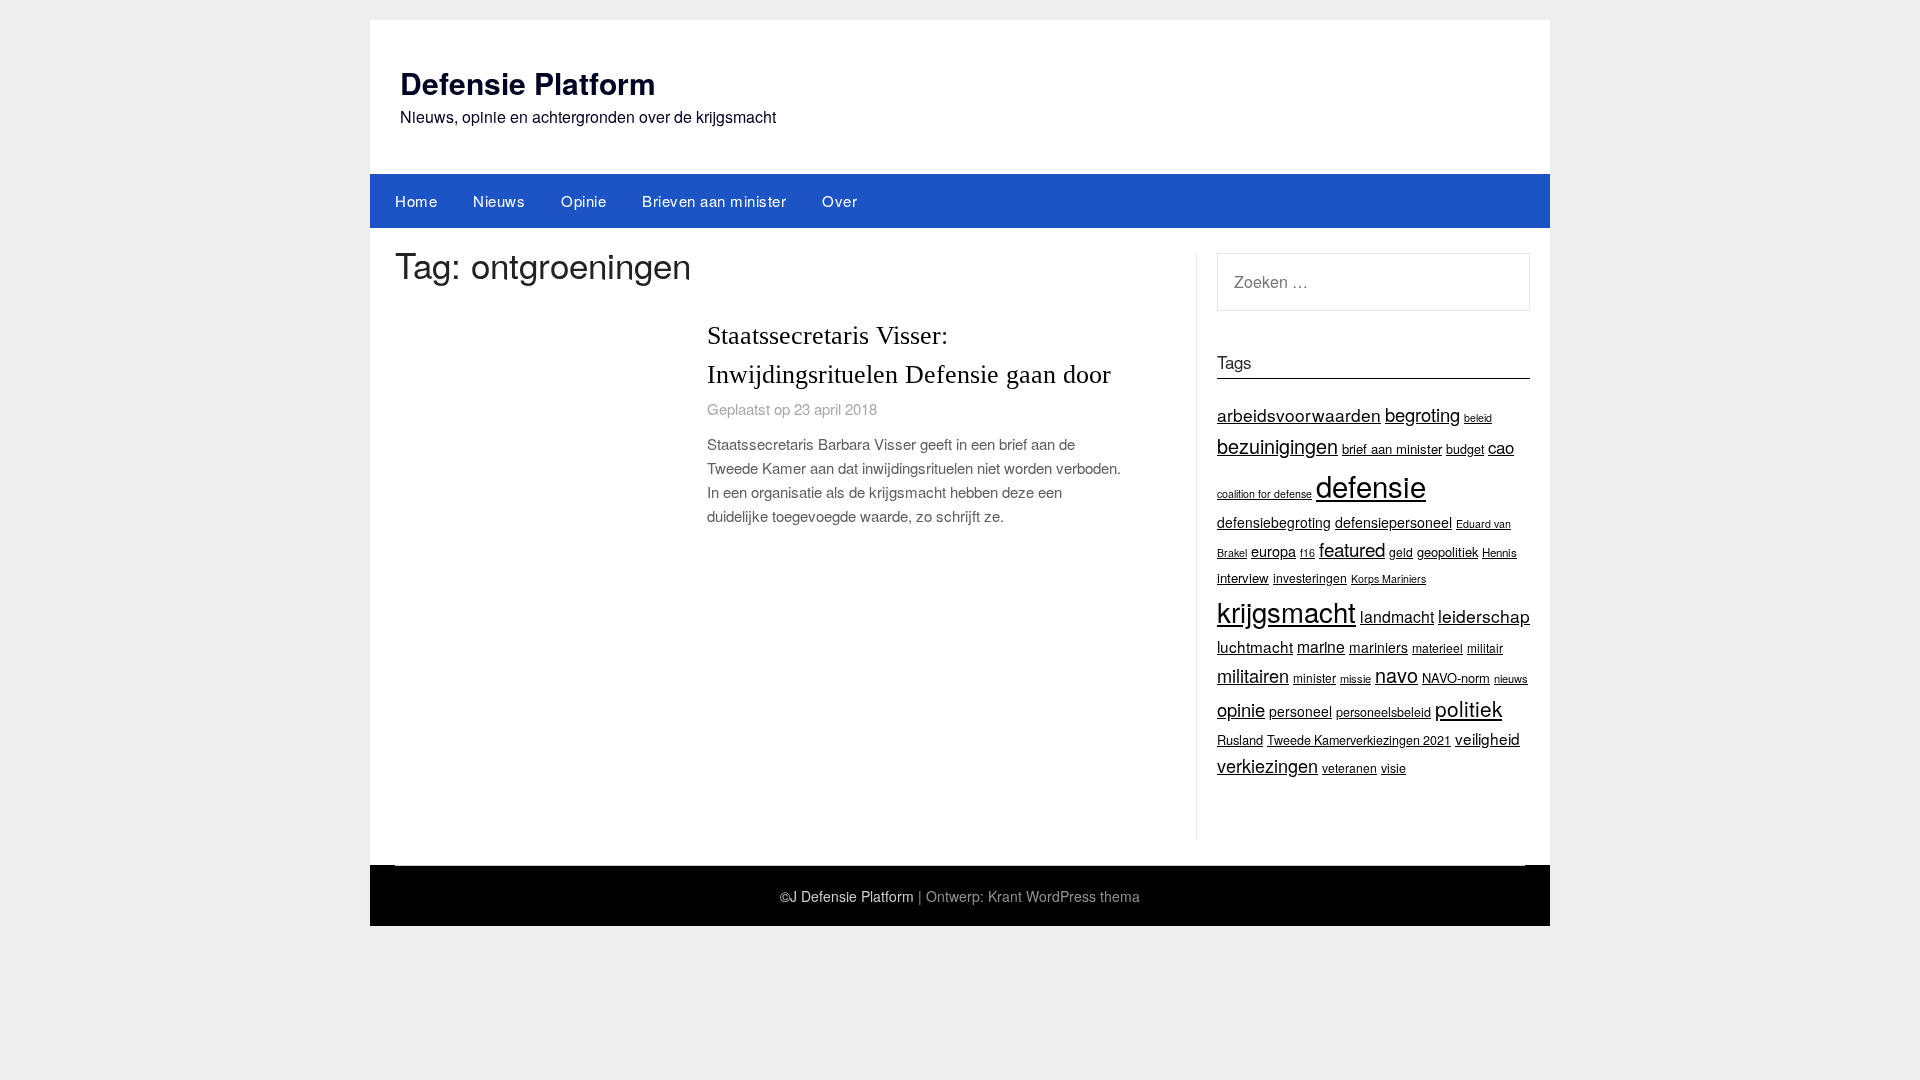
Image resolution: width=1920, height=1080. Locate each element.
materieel (1437, 647)
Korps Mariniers (1388, 578)
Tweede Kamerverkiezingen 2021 (1359, 740)
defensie (1371, 485)
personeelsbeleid (1383, 712)
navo (1396, 674)
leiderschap (1484, 615)
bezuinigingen (1277, 445)
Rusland (1240, 739)
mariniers (1378, 647)
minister (1314, 677)
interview (1243, 577)
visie (1393, 768)
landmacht (1397, 616)
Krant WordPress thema (1064, 896)
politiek (1468, 708)
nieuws (1511, 678)
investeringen (1310, 577)
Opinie (583, 200)
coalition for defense (1264, 493)
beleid (1478, 417)
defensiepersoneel (1393, 522)
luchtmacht (1255, 646)
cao (1501, 447)
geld (1401, 551)
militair (1485, 647)
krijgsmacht (1286, 611)
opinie (1241, 709)
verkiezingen (1267, 765)
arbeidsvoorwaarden (1299, 414)
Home (416, 200)
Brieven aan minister (714, 200)
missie (1355, 678)
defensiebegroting (1274, 522)
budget (1465, 449)
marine (1321, 646)
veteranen (1349, 767)
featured (1352, 548)
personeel (1300, 711)
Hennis (1499, 552)
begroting (1422, 414)
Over (839, 200)
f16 (1307, 552)
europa (1273, 550)
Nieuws (499, 200)
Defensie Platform (528, 82)
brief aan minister (1392, 448)
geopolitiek (1447, 551)
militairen (1253, 675)
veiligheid (1487, 738)
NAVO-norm (1456, 677)
